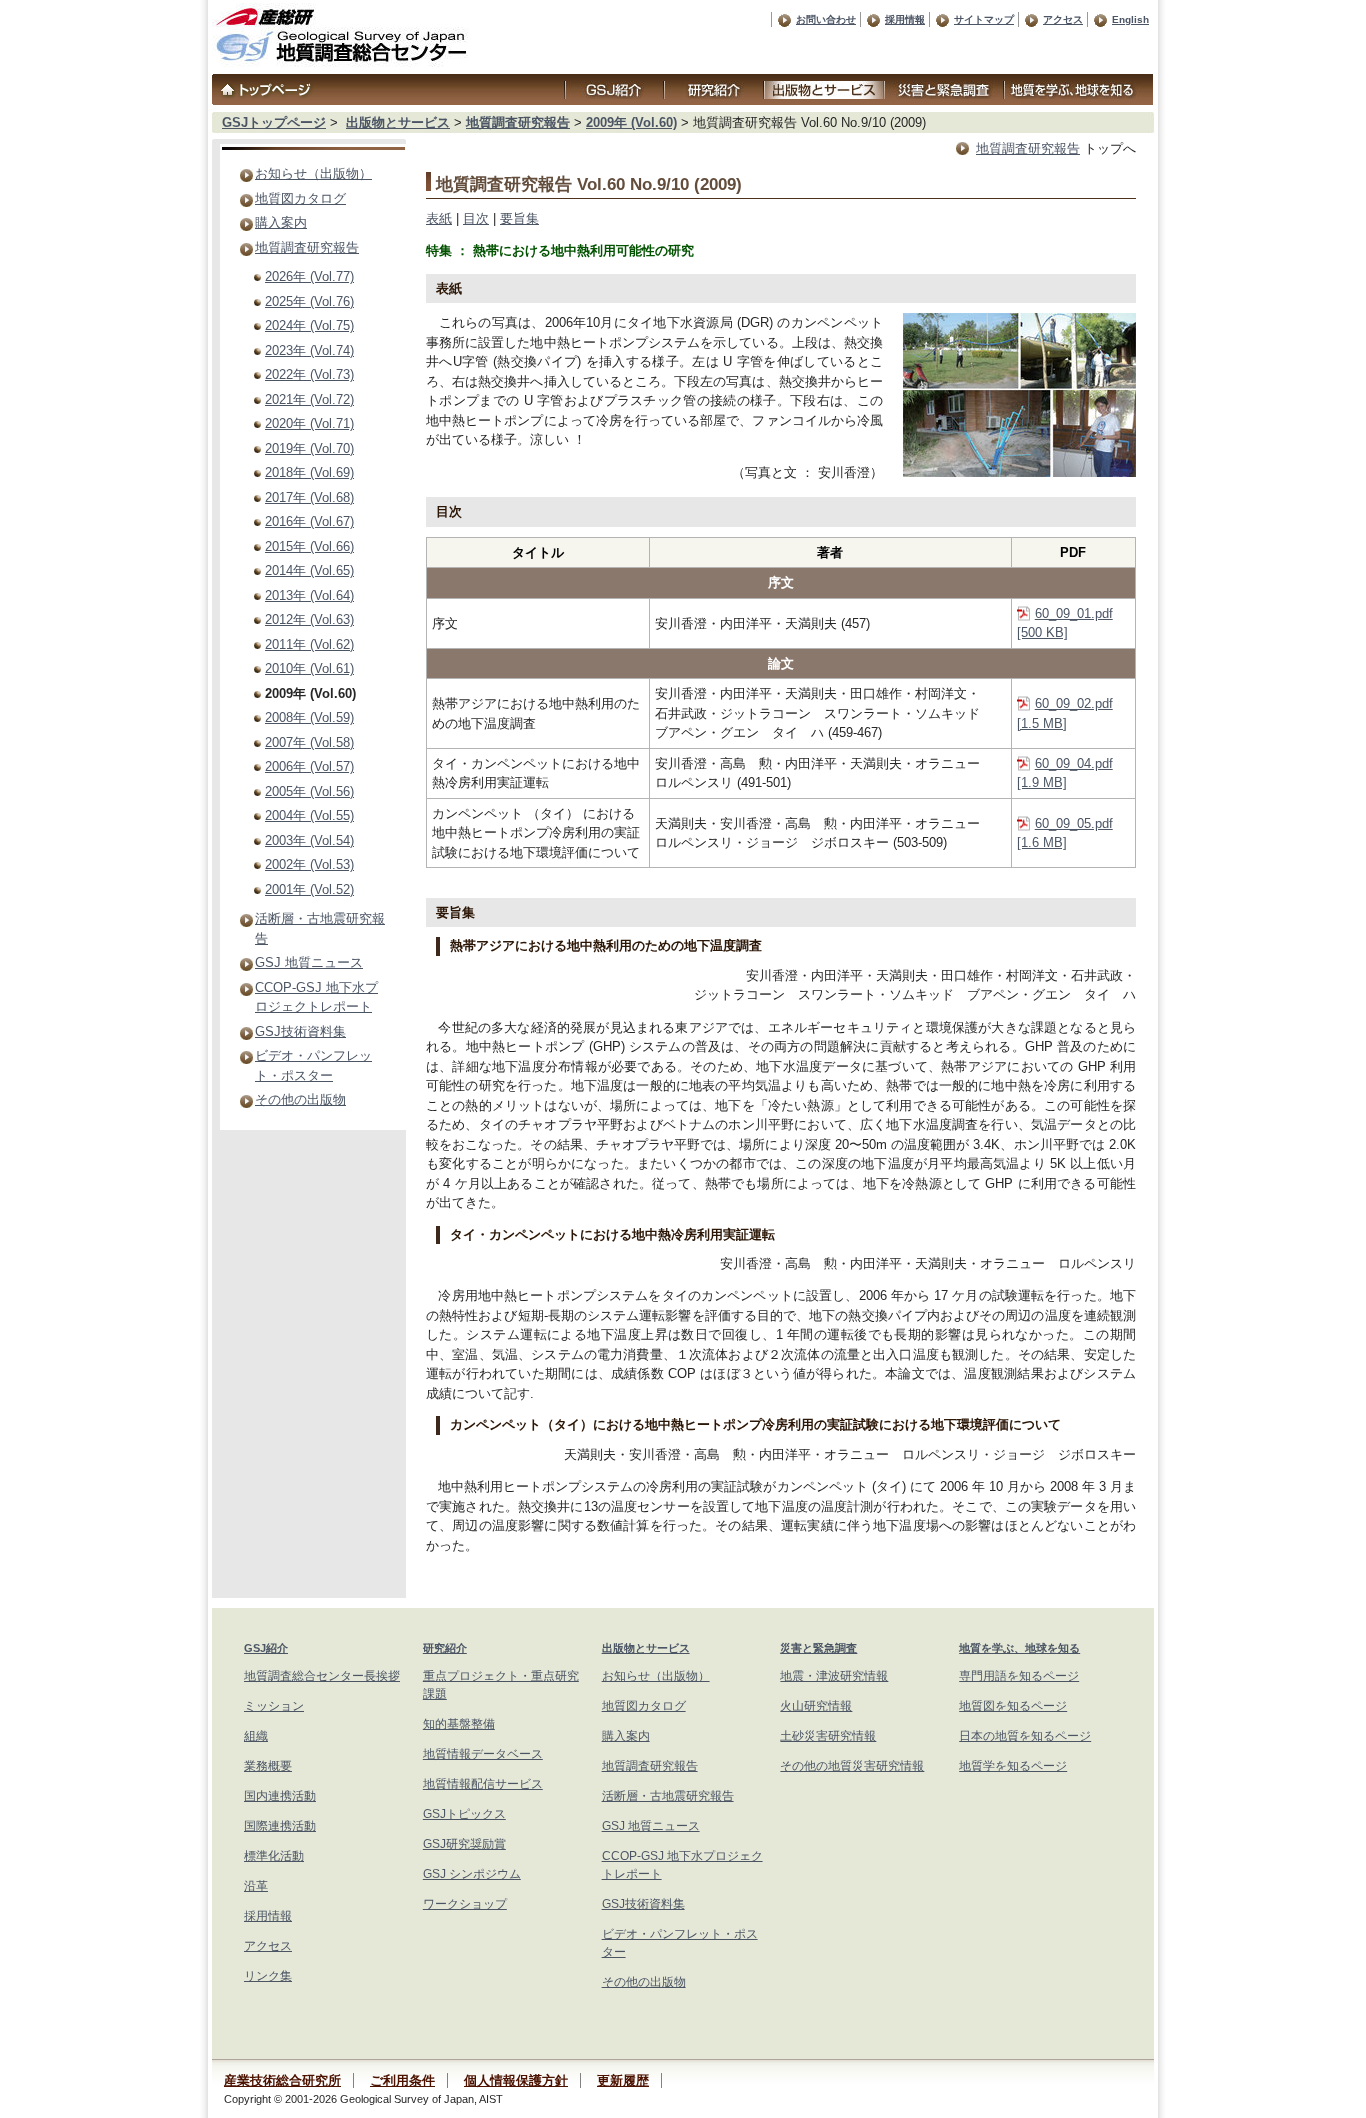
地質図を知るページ (1013, 1706)
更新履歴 (623, 2080)
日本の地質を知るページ (1025, 1736)
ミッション (274, 1706)
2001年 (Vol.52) (309, 889)
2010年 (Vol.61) (309, 668)
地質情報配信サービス (483, 1784)
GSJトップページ (274, 122)
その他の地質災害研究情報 (852, 1766)
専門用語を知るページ (1019, 1676)
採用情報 (905, 19)
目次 (476, 218)
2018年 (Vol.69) (309, 472)
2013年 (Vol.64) (309, 595)
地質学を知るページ (1013, 1766)
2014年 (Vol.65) (309, 570)
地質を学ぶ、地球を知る (1019, 1648)
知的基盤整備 (459, 1724)
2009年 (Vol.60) (631, 122)
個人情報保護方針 (516, 2080)
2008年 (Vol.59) (309, 717)
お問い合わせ (826, 19)
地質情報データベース (483, 1754)
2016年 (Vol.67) (309, 521)
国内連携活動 (280, 1796)
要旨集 (519, 218)
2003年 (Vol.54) (309, 840)
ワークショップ (465, 1904)
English (1130, 19)
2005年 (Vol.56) (309, 791)
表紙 (439, 218)
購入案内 (281, 222)
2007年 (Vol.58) (309, 742)
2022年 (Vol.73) (309, 374)
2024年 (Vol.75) (309, 325)
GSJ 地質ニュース (309, 962)
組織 (256, 1736)
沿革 (256, 1886)
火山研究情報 (816, 1706)
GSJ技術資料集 (300, 1031)
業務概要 (268, 1766)
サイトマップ (984, 19)
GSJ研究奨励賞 (464, 1844)
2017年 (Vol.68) (309, 497)
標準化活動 (274, 1856)
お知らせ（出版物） (313, 173)
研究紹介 (445, 1648)
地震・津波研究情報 (834, 1676)
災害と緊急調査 (818, 1648)
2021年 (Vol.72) (309, 399)
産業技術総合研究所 (282, 2080)
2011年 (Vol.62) (309, 644)
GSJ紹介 (266, 1648)
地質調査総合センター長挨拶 (322, 1676)
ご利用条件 (402, 2080)
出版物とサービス (398, 122)
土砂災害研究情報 (828, 1736)
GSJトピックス (464, 1814)
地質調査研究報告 (518, 122)
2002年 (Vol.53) (309, 864)
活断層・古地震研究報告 (668, 1796)
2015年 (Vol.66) (309, 546)
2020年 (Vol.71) (309, 423)
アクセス (1063, 19)
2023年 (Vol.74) (309, 350)
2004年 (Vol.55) (309, 815)
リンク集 (268, 1976)
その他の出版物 (300, 1099)
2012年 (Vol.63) (309, 619)
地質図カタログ (300, 198)
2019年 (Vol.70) (309, 448)
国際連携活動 (280, 1826)
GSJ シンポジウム (472, 1874)
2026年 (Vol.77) (309, 276)
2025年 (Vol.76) (309, 301)
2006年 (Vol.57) (309, 766)
